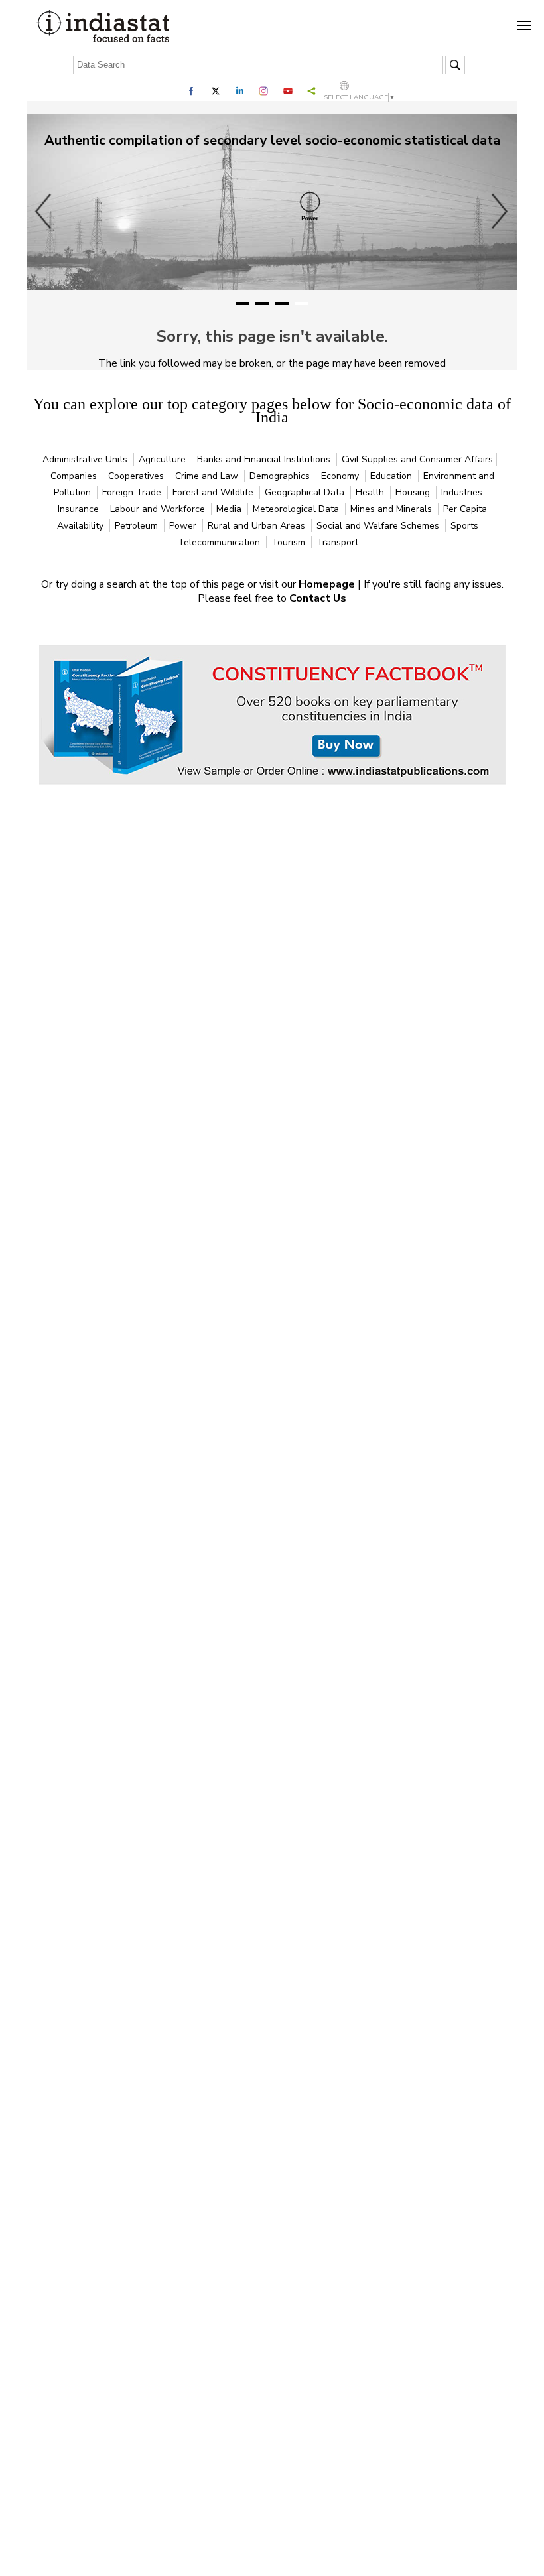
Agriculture (164, 459)
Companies (75, 476)
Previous (44, 211)
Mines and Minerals (392, 509)
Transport (337, 542)
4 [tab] (302, 303)
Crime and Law (208, 476)
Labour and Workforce (159, 509)
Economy (341, 476)
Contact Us (318, 598)
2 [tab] (262, 303)
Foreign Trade (133, 492)
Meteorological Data (297, 509)
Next (500, 211)
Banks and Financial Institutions (265, 459)
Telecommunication (220, 542)
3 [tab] (282, 303)
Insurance (80, 509)
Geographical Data (306, 492)
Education (392, 476)
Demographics (281, 476)
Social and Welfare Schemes (379, 526)
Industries (462, 492)
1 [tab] (242, 303)
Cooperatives (137, 476)
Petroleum (138, 526)
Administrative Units (86, 459)
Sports (464, 526)
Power (184, 526)
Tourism (290, 542)
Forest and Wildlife (214, 492)
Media (230, 509)
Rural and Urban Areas (258, 526)
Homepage (328, 584)
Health (371, 492)
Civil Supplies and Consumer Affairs (417, 459)
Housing (414, 492)
